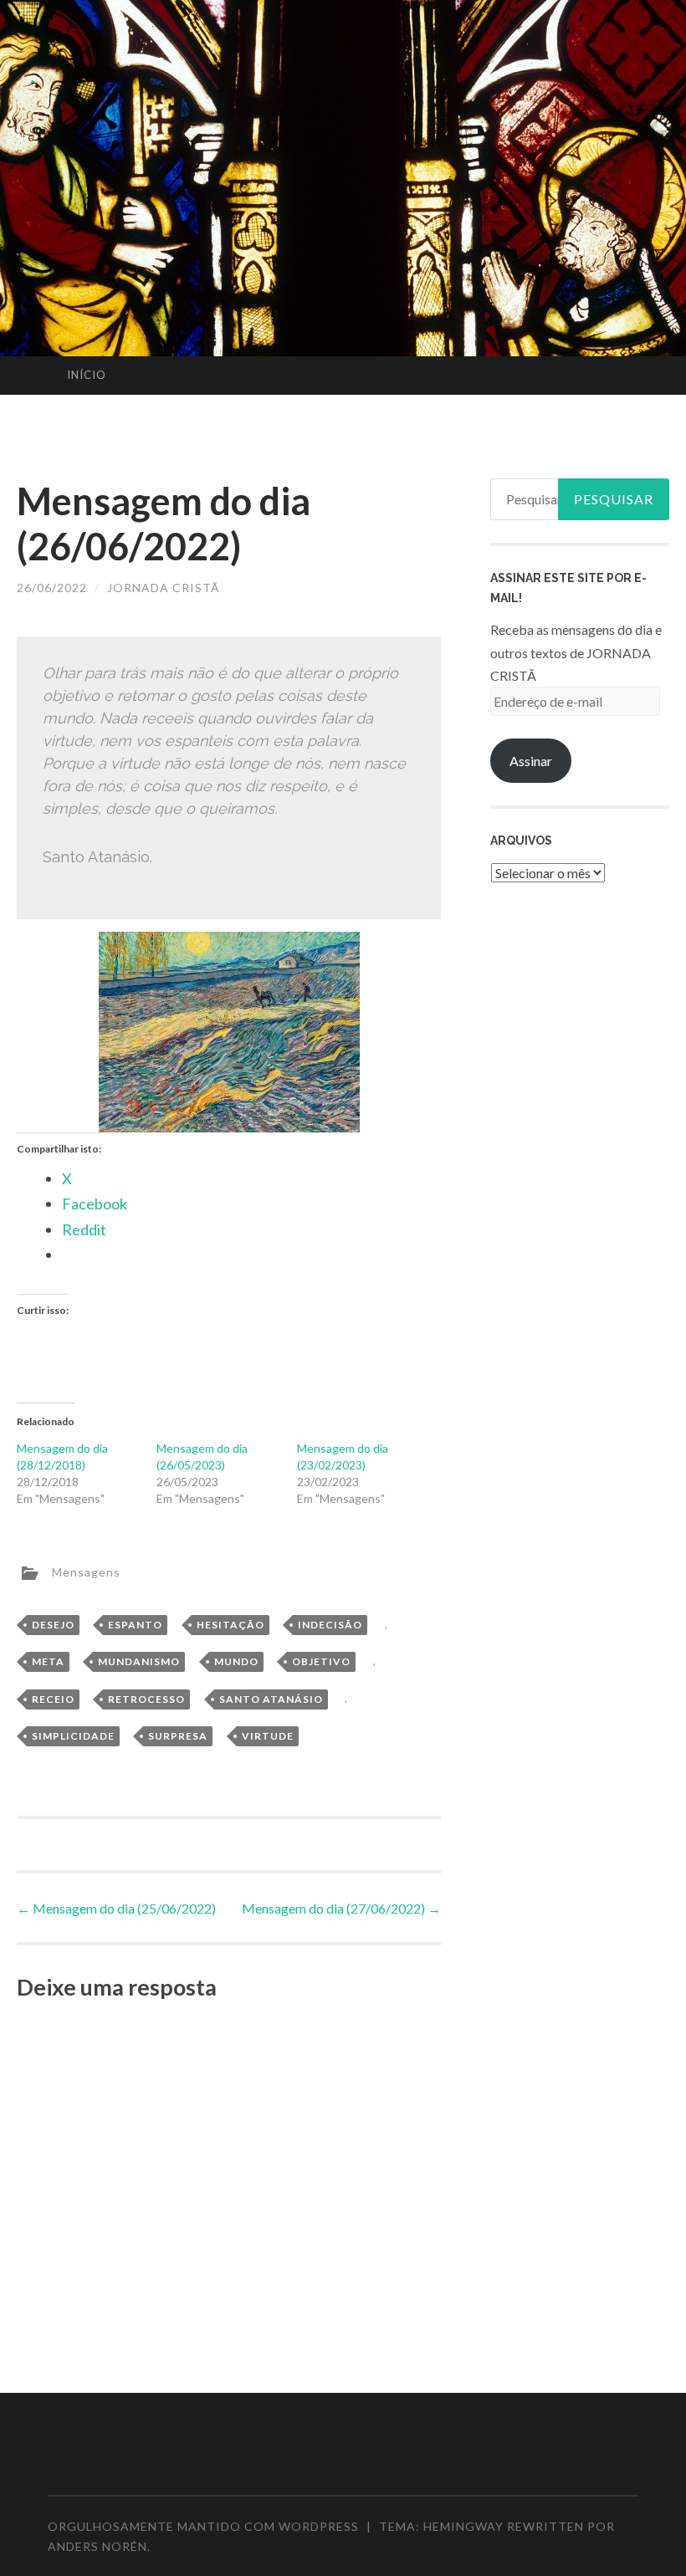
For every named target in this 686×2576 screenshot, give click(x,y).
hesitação (230, 1625)
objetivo (321, 1661)
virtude (268, 1736)
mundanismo (139, 1661)
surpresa (178, 1736)
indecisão (330, 1625)
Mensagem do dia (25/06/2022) (116, 1908)
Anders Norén (97, 2546)
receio (53, 1699)
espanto (135, 1625)
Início (87, 375)
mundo (236, 1661)
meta (48, 1661)
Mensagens (86, 1571)
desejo (53, 1625)
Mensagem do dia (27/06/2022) (341, 1908)
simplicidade (73, 1736)
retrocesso (146, 1699)
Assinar (531, 761)
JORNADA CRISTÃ (164, 588)
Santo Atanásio (271, 1699)
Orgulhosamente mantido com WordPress (203, 2526)
